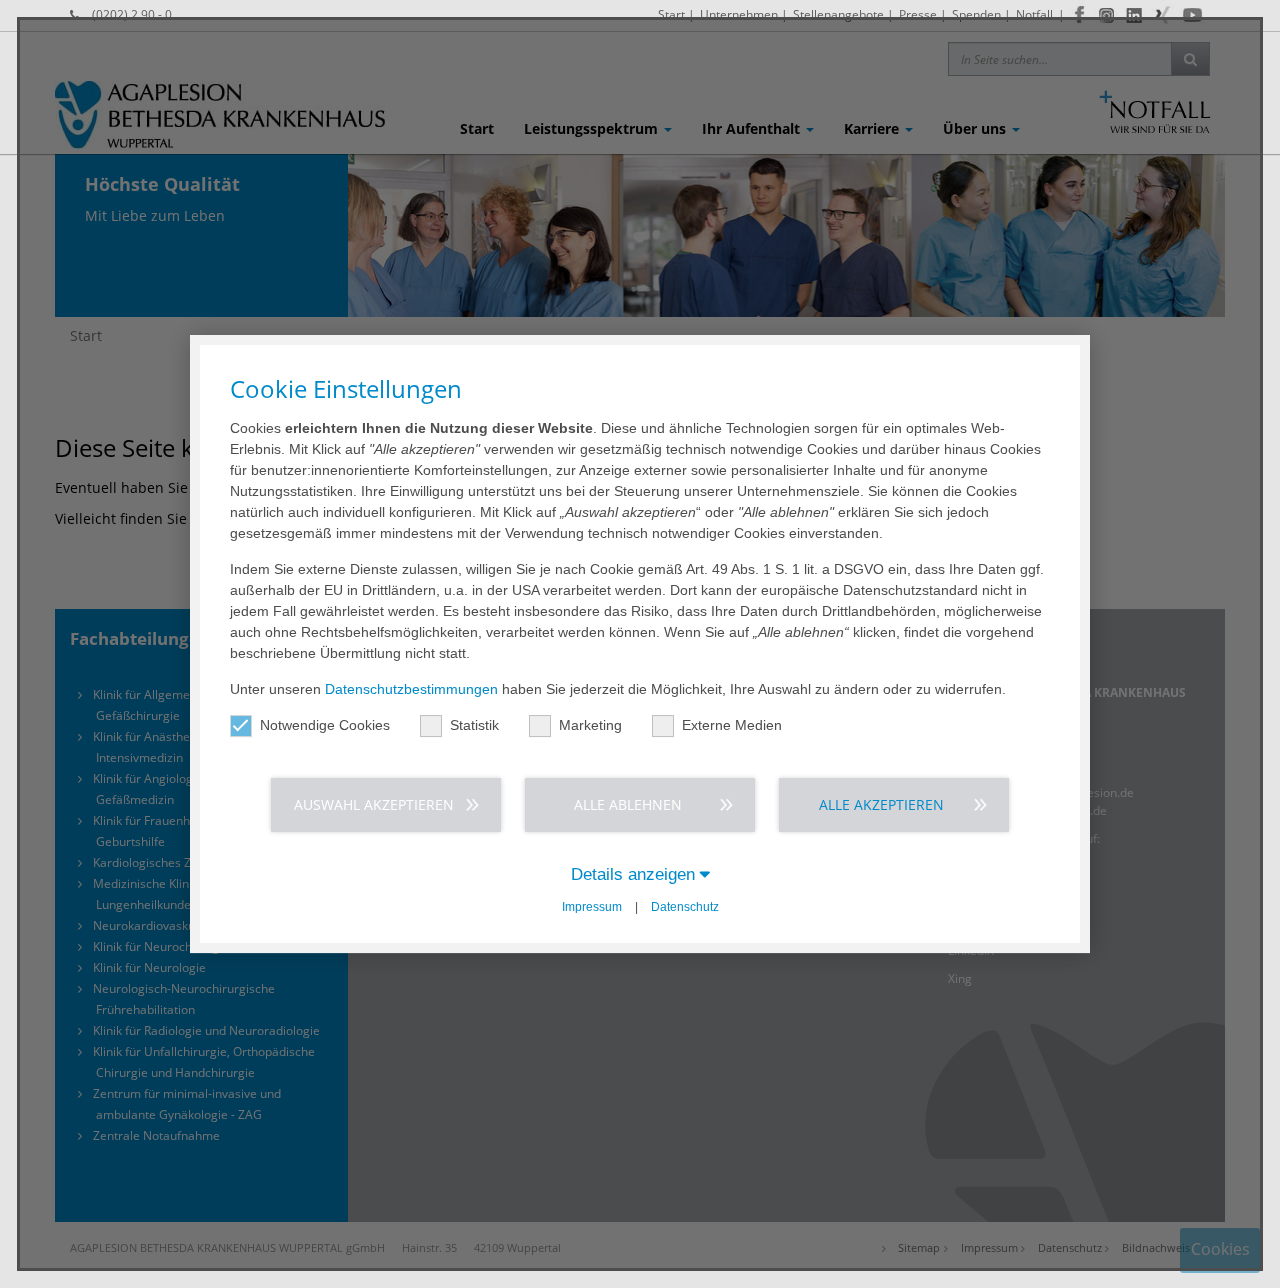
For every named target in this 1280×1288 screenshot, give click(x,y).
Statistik (474, 725)
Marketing (590, 725)
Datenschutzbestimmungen (411, 689)
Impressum (592, 907)
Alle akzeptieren (881, 804)
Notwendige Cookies (325, 725)
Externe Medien (732, 725)
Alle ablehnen (628, 804)
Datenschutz (685, 907)
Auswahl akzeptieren (374, 804)
